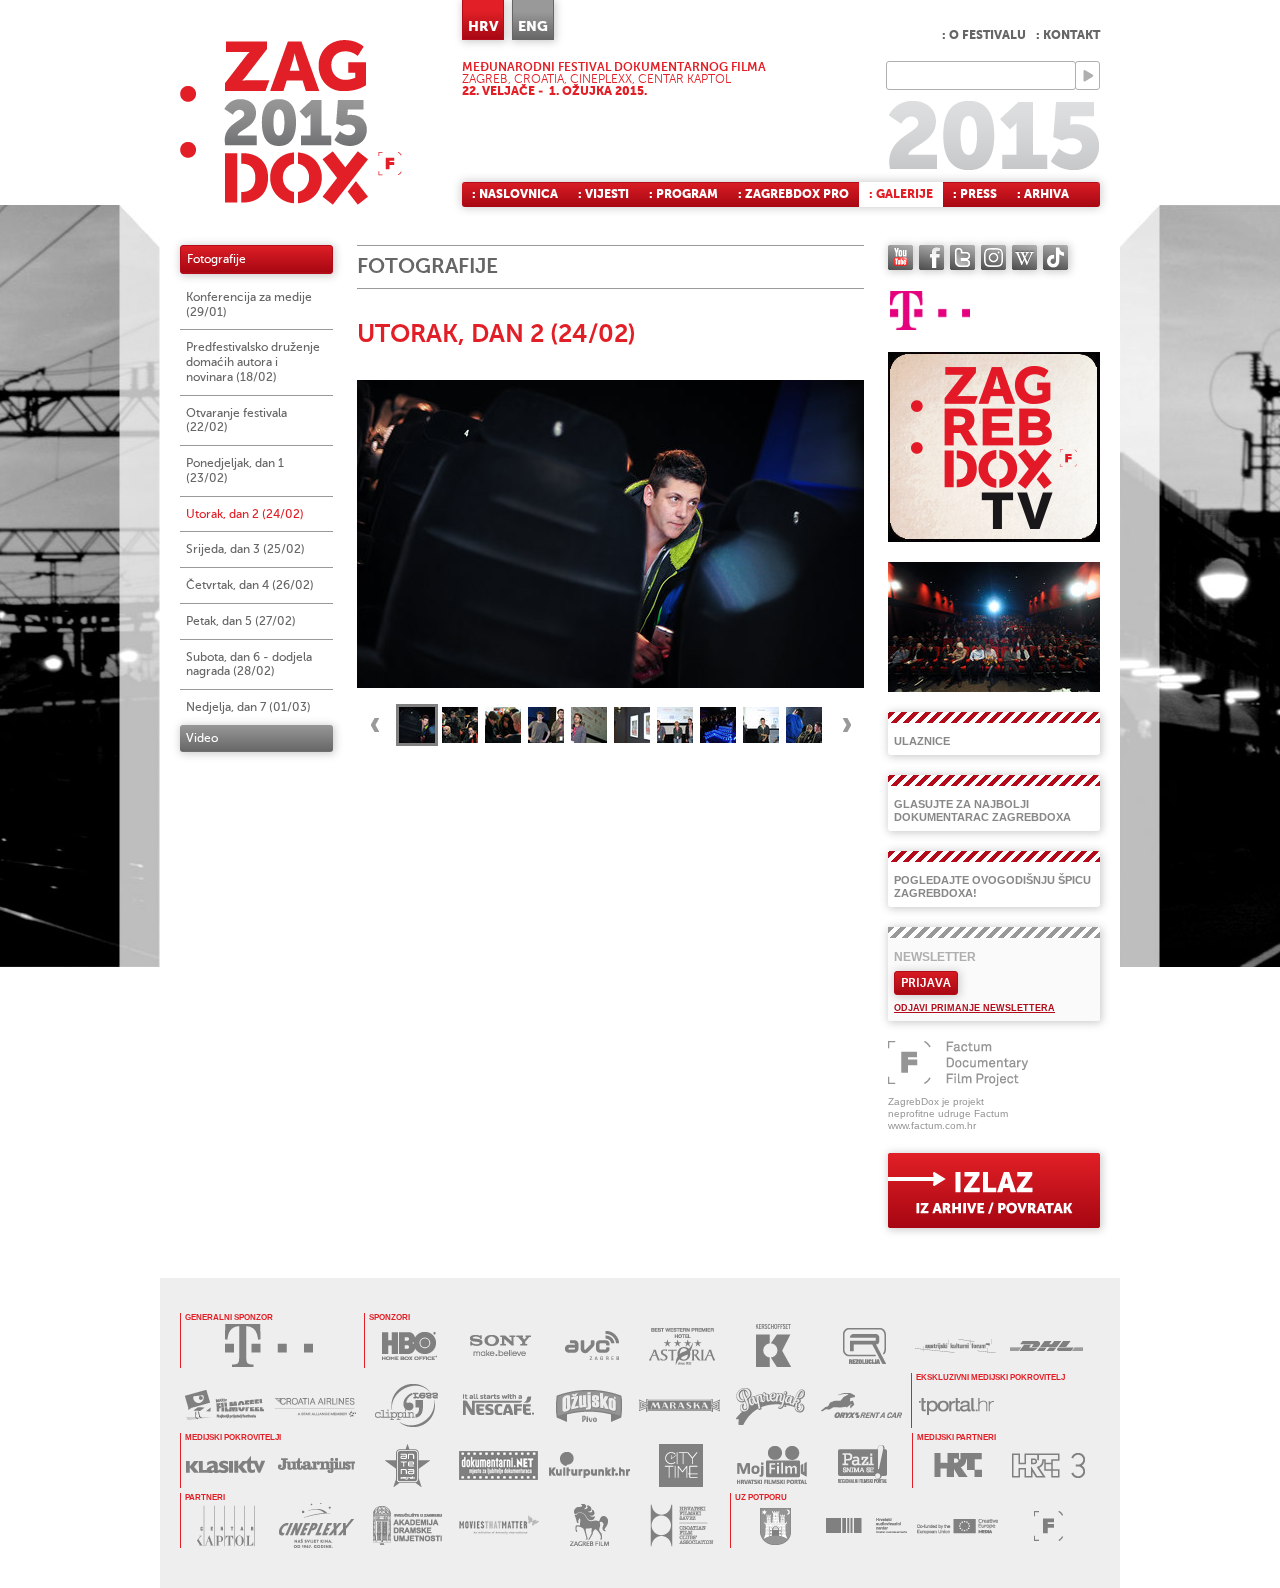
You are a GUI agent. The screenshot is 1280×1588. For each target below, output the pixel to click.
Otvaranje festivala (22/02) (236, 420)
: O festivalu (984, 35)
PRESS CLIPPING (406, 1405)
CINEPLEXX (316, 1525)
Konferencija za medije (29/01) (249, 304)
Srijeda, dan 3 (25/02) (245, 549)
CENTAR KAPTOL (225, 1525)
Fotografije (216, 259)
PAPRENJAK (770, 1405)
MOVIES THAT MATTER (498, 1525)
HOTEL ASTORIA (682, 1345)
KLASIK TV (225, 1465)
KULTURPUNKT (589, 1465)
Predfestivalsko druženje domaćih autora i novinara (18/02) (253, 362)
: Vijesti (603, 194)
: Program (683, 194)
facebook (931, 257)
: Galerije (901, 194)
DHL (1046, 1345)
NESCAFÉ (497, 1405)
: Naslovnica (515, 194)
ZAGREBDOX (291, 122)
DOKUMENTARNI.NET (498, 1465)
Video (202, 738)
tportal (956, 1405)
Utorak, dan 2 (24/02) (245, 514)
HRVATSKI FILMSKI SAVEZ (680, 1525)
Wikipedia (1024, 257)
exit (994, 1190)
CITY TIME (680, 1465)
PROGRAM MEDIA (957, 1525)
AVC (591, 1345)
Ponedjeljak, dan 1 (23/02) (235, 470)
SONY (500, 1345)
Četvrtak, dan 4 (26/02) (250, 585)
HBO (409, 1345)
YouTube (900, 257)
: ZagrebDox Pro (793, 194)
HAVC (866, 1525)
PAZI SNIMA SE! (862, 1465)
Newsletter (935, 957)
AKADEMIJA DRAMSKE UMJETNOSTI (407, 1525)
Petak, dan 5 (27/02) (241, 621)
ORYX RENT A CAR (861, 1405)
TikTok (1055, 257)
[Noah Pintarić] (610, 533)
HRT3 (1048, 1465)
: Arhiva (1043, 194)
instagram (993, 257)
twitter (962, 257)
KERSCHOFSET (773, 1345)
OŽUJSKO (588, 1405)
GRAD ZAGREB (775, 1525)
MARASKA (679, 1405)
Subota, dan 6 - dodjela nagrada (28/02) (249, 664)
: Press (975, 194)
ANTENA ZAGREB (407, 1465)
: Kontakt (1068, 35)
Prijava (926, 983)
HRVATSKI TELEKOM (269, 1345)
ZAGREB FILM (589, 1525)
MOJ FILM (771, 1465)
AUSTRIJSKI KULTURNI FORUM (955, 1345)
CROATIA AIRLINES (315, 1405)
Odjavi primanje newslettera (974, 1008)
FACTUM (1048, 1525)
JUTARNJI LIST (316, 1465)
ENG (533, 26)
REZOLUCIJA (864, 1345)
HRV (483, 26)
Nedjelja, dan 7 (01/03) (248, 707)
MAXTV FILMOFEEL (224, 1405)
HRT (957, 1465)
